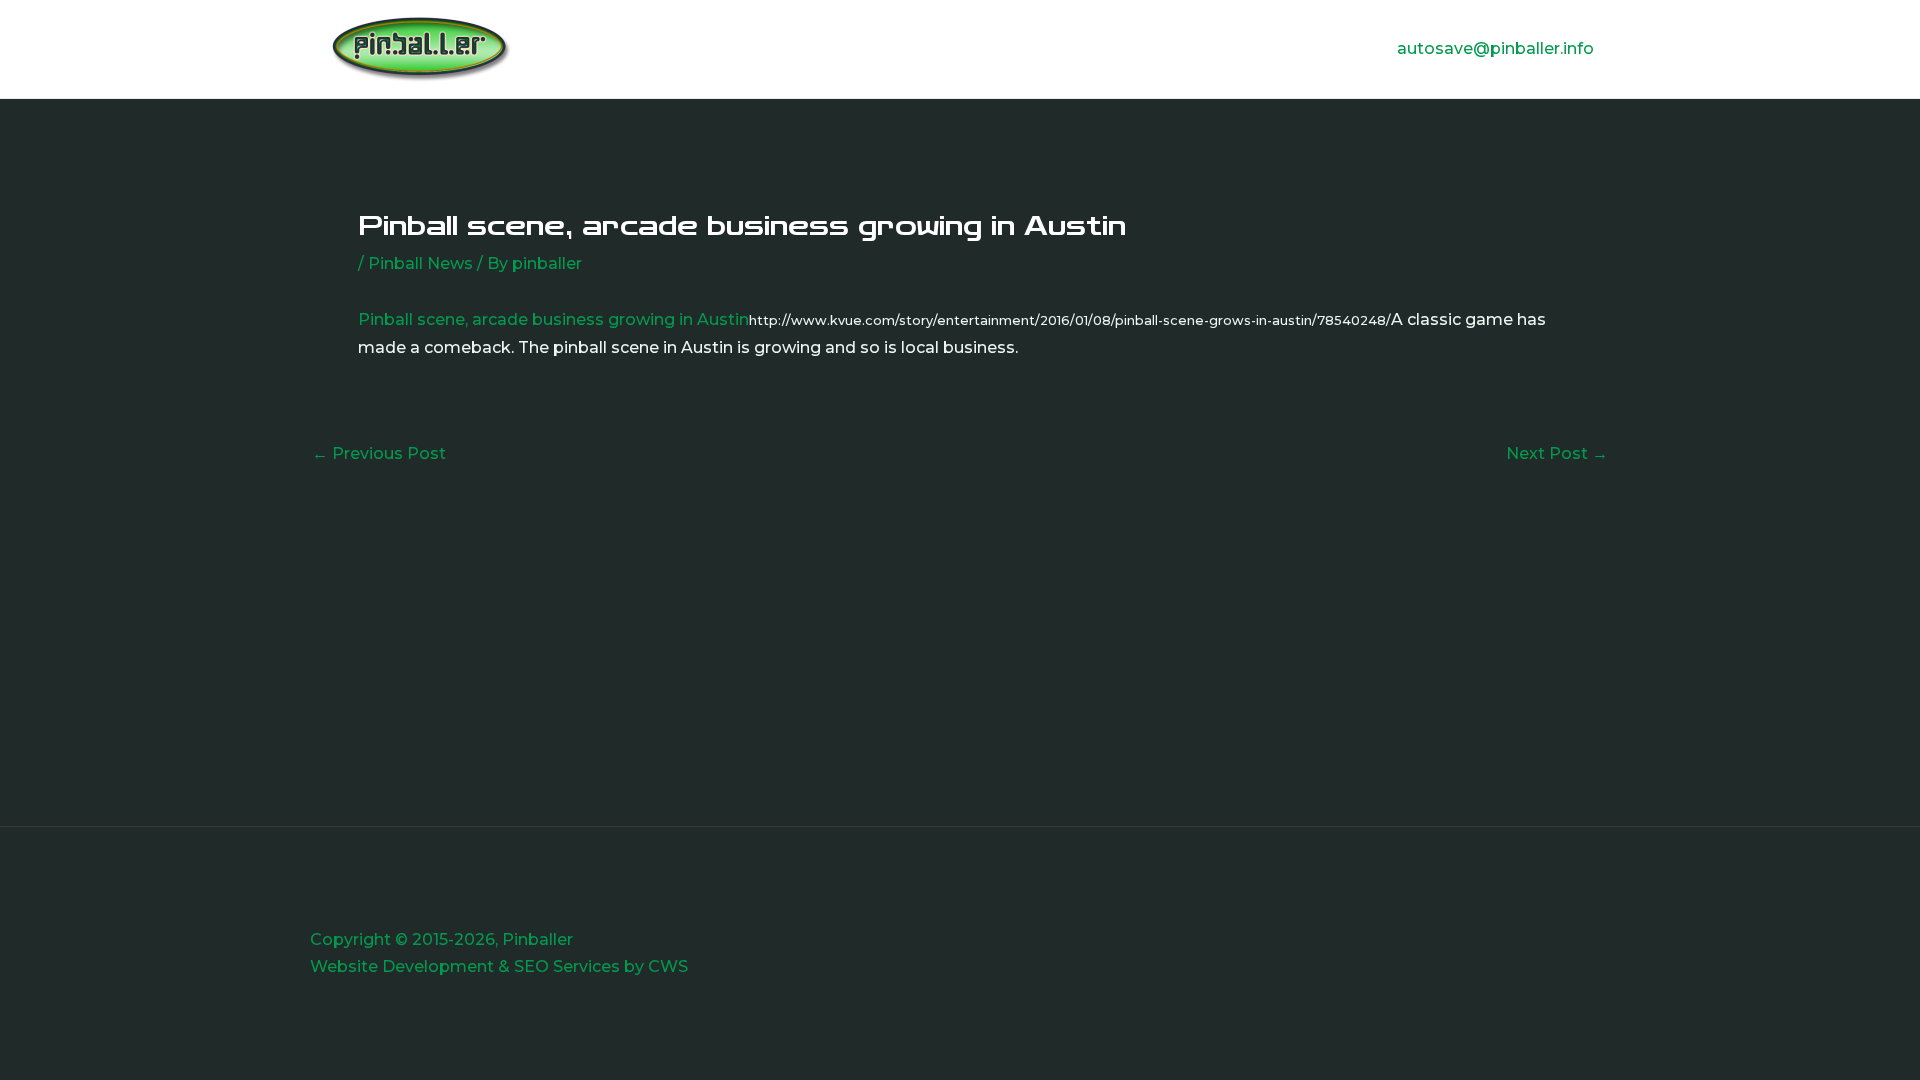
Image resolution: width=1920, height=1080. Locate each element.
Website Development (402, 966)
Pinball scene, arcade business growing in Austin (553, 319)
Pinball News (420, 263)
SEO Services (567, 966)
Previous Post (379, 454)
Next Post (1557, 454)
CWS (668, 966)
